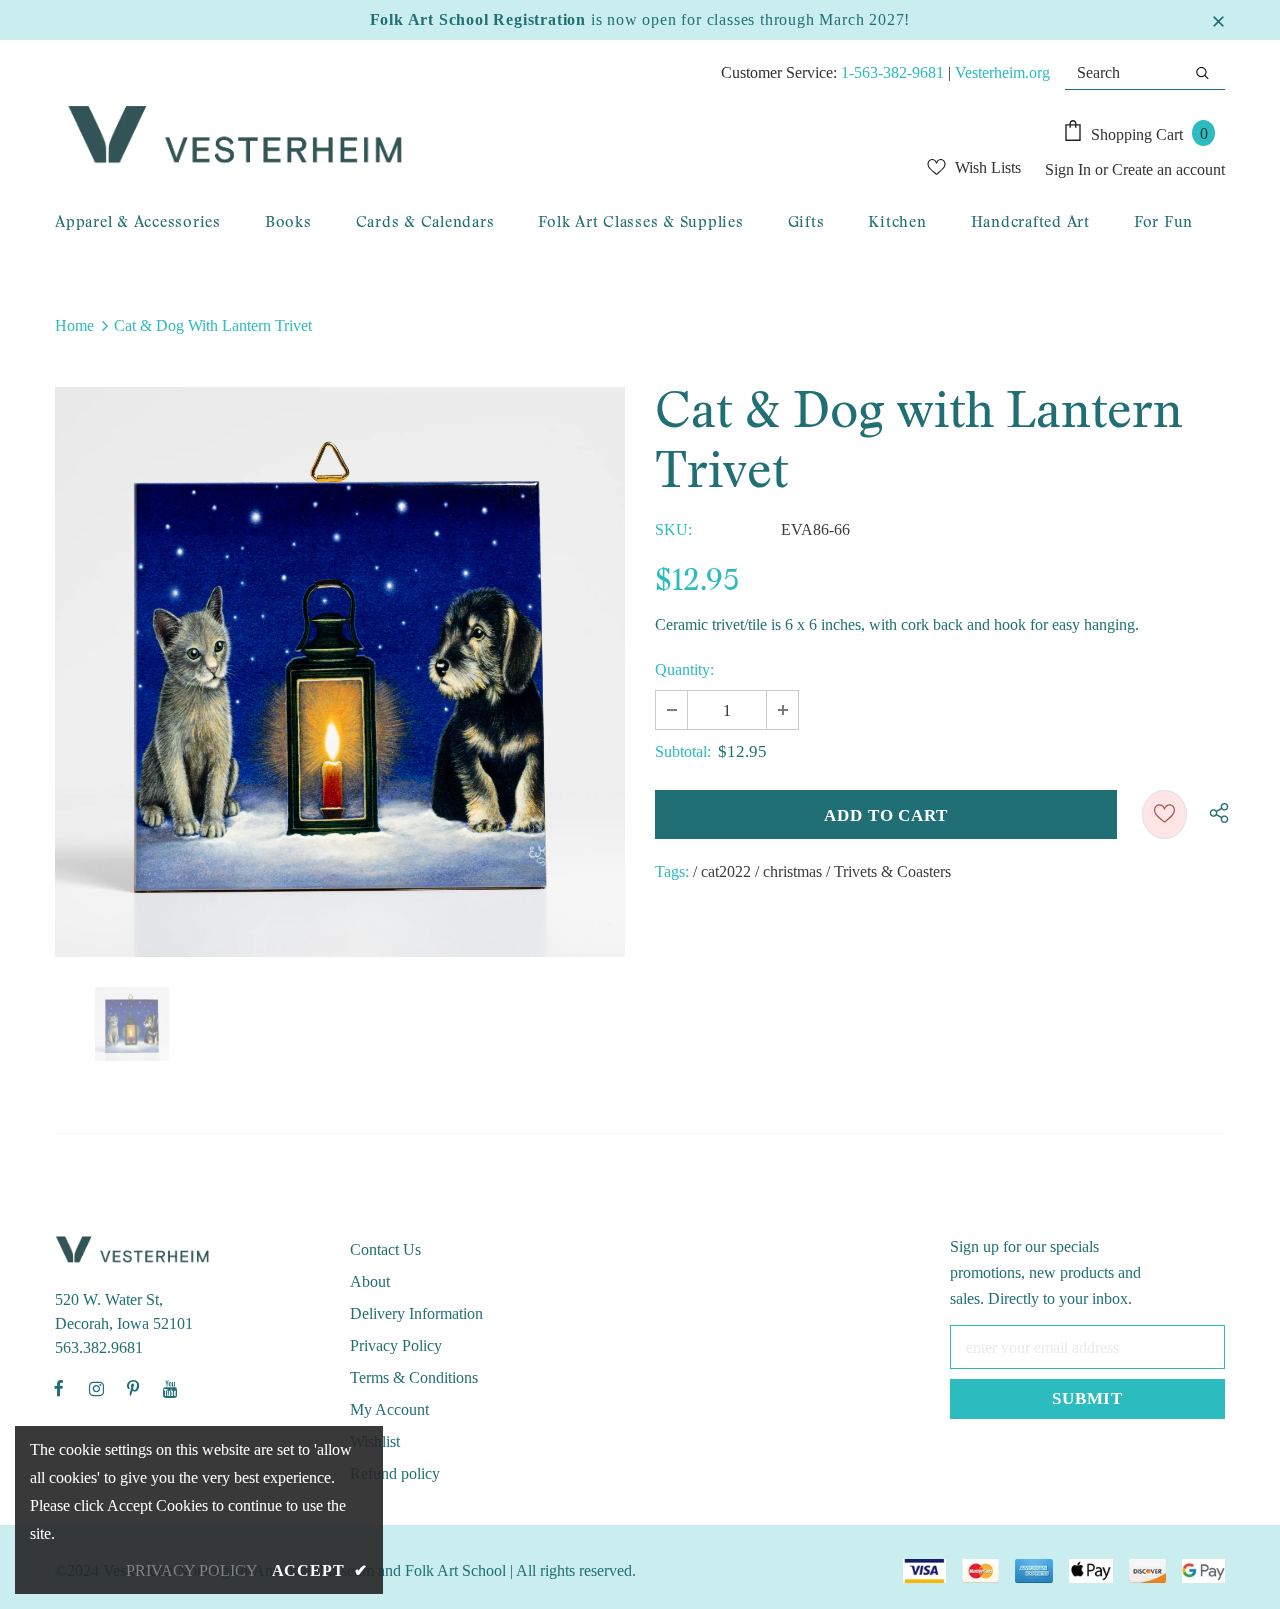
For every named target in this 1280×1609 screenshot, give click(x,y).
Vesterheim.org (1002, 72)
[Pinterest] (133, 1388)
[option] (340, 672)
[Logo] (426, 136)
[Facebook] (59, 1388)
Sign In (1070, 169)
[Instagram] (96, 1388)
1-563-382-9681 (892, 72)
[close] (1218, 20)
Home (74, 325)
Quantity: (684, 669)
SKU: (673, 529)
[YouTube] (170, 1388)
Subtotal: (683, 751)
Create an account (1168, 169)
